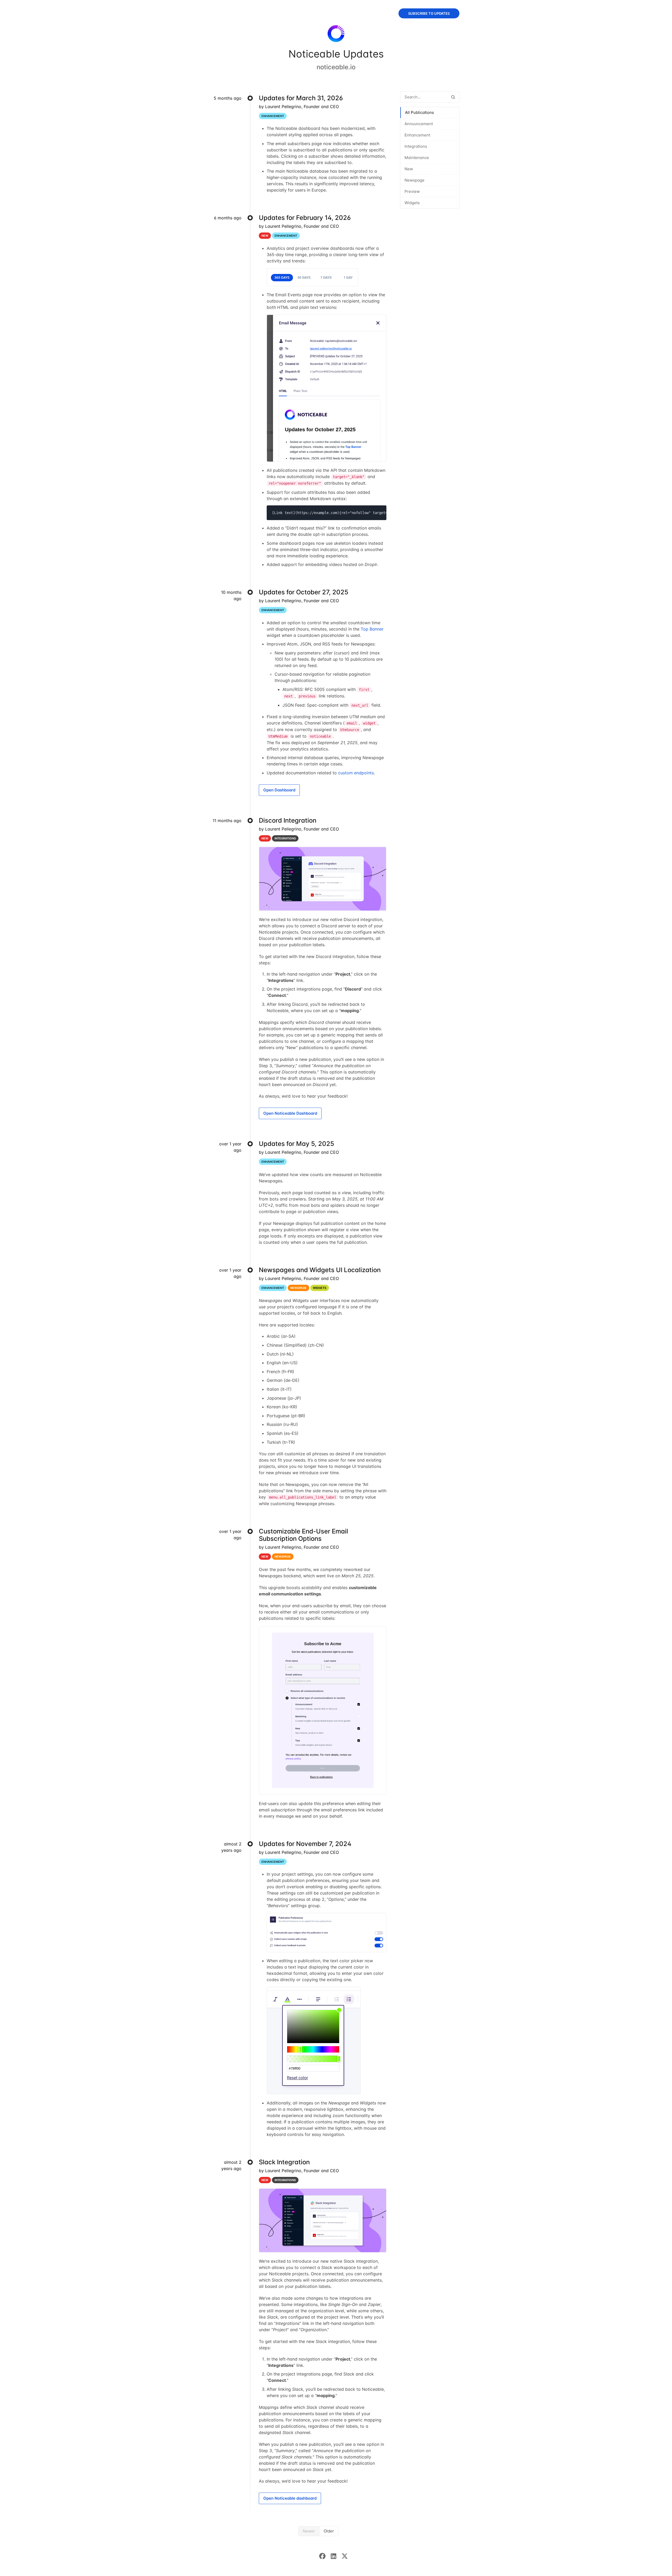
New (409, 169)
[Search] (453, 97)
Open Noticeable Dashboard (290, 1113)
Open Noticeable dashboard (290, 2498)
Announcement (419, 124)
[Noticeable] (336, 35)
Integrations (416, 146)
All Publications (419, 112)
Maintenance (417, 158)
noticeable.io (336, 67)
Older (329, 2531)
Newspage (414, 180)
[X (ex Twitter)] (347, 2556)
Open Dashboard (279, 790)
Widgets (412, 203)
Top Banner (372, 629)
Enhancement (417, 135)
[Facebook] (325, 2556)
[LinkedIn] (336, 2556)
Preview (412, 191)
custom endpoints (356, 773)
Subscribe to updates (429, 13)
